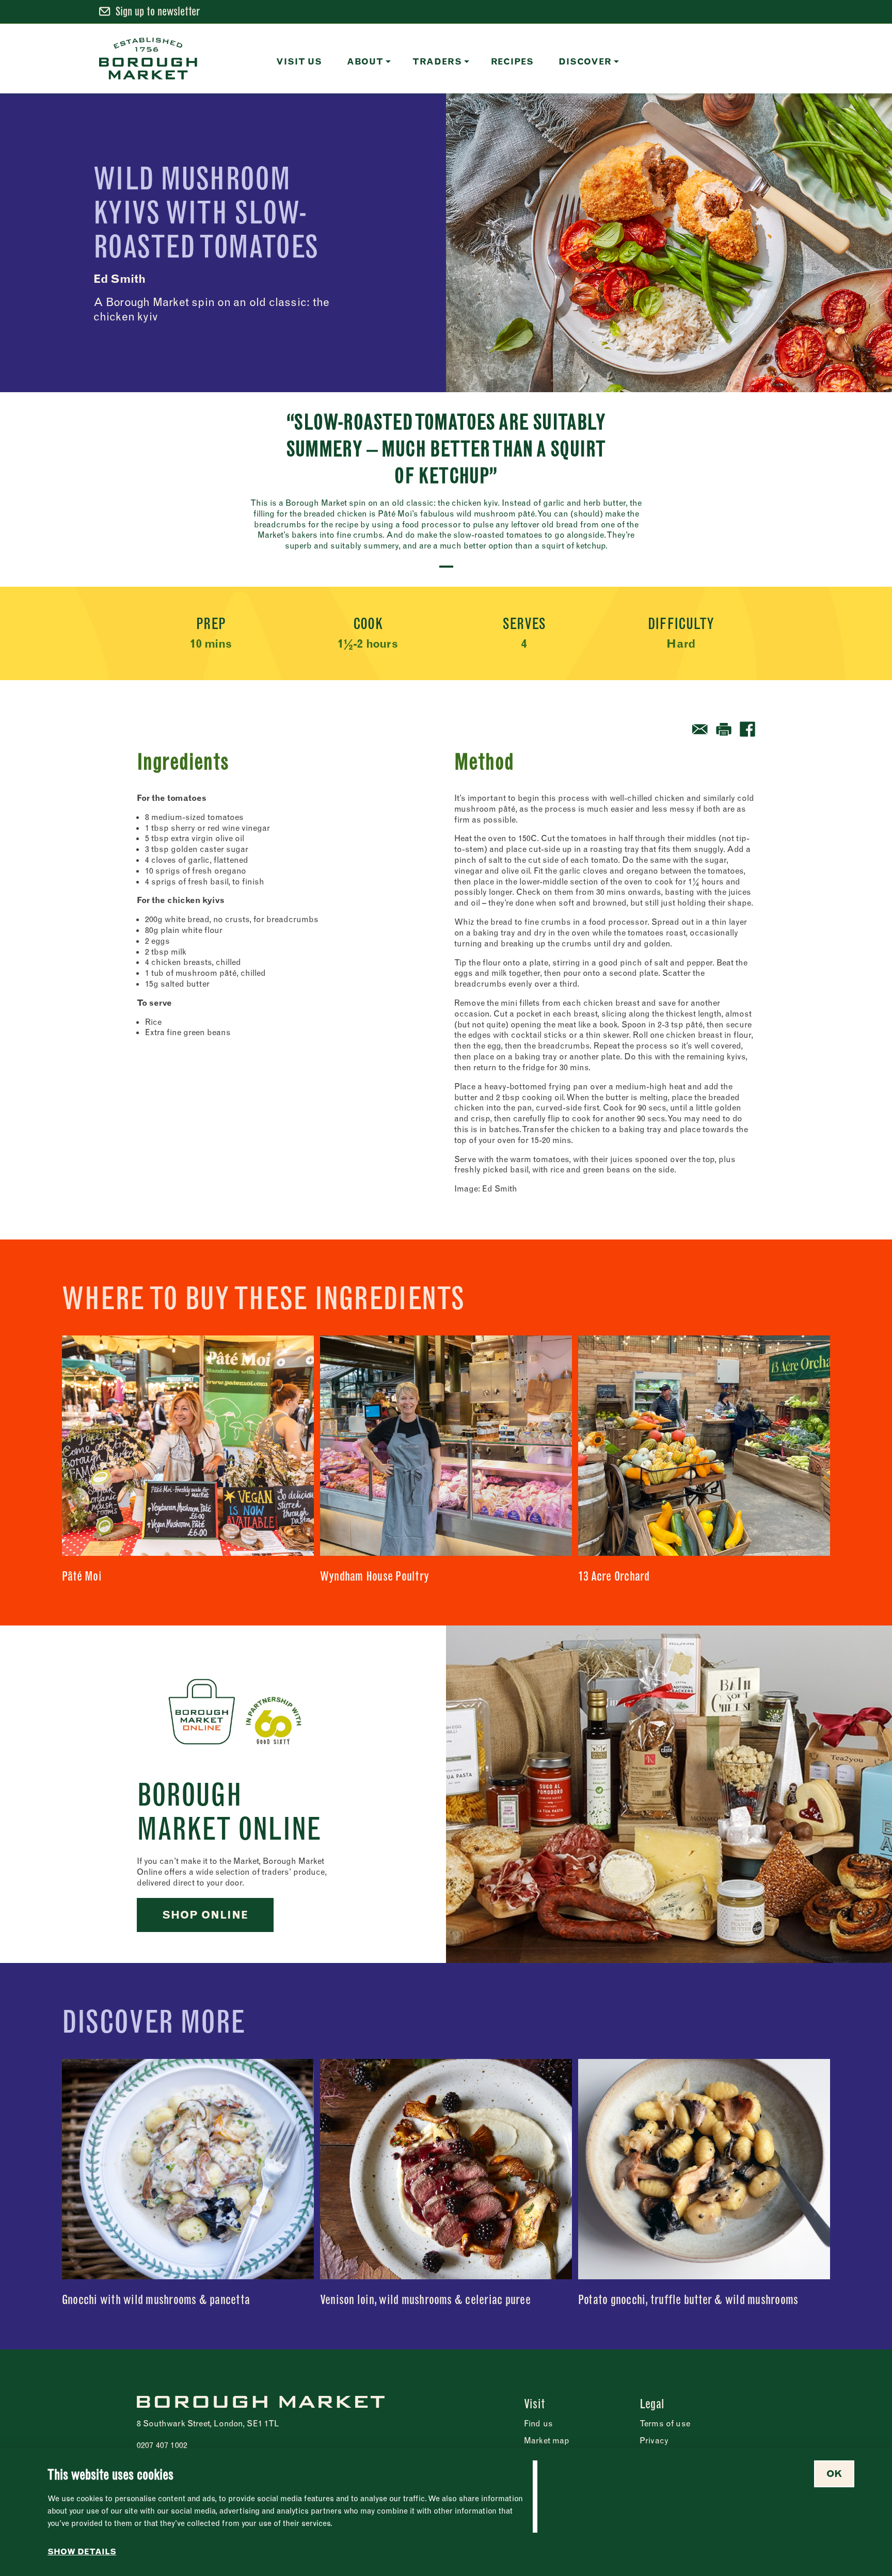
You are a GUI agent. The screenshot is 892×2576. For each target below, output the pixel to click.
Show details (82, 2552)
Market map (547, 2440)
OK (834, 2474)
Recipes (513, 61)
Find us (538, 2423)
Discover (585, 61)
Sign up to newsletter (158, 11)
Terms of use (665, 2423)
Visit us (299, 61)
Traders (437, 61)
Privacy (654, 2440)
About (365, 61)
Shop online (205, 1915)
